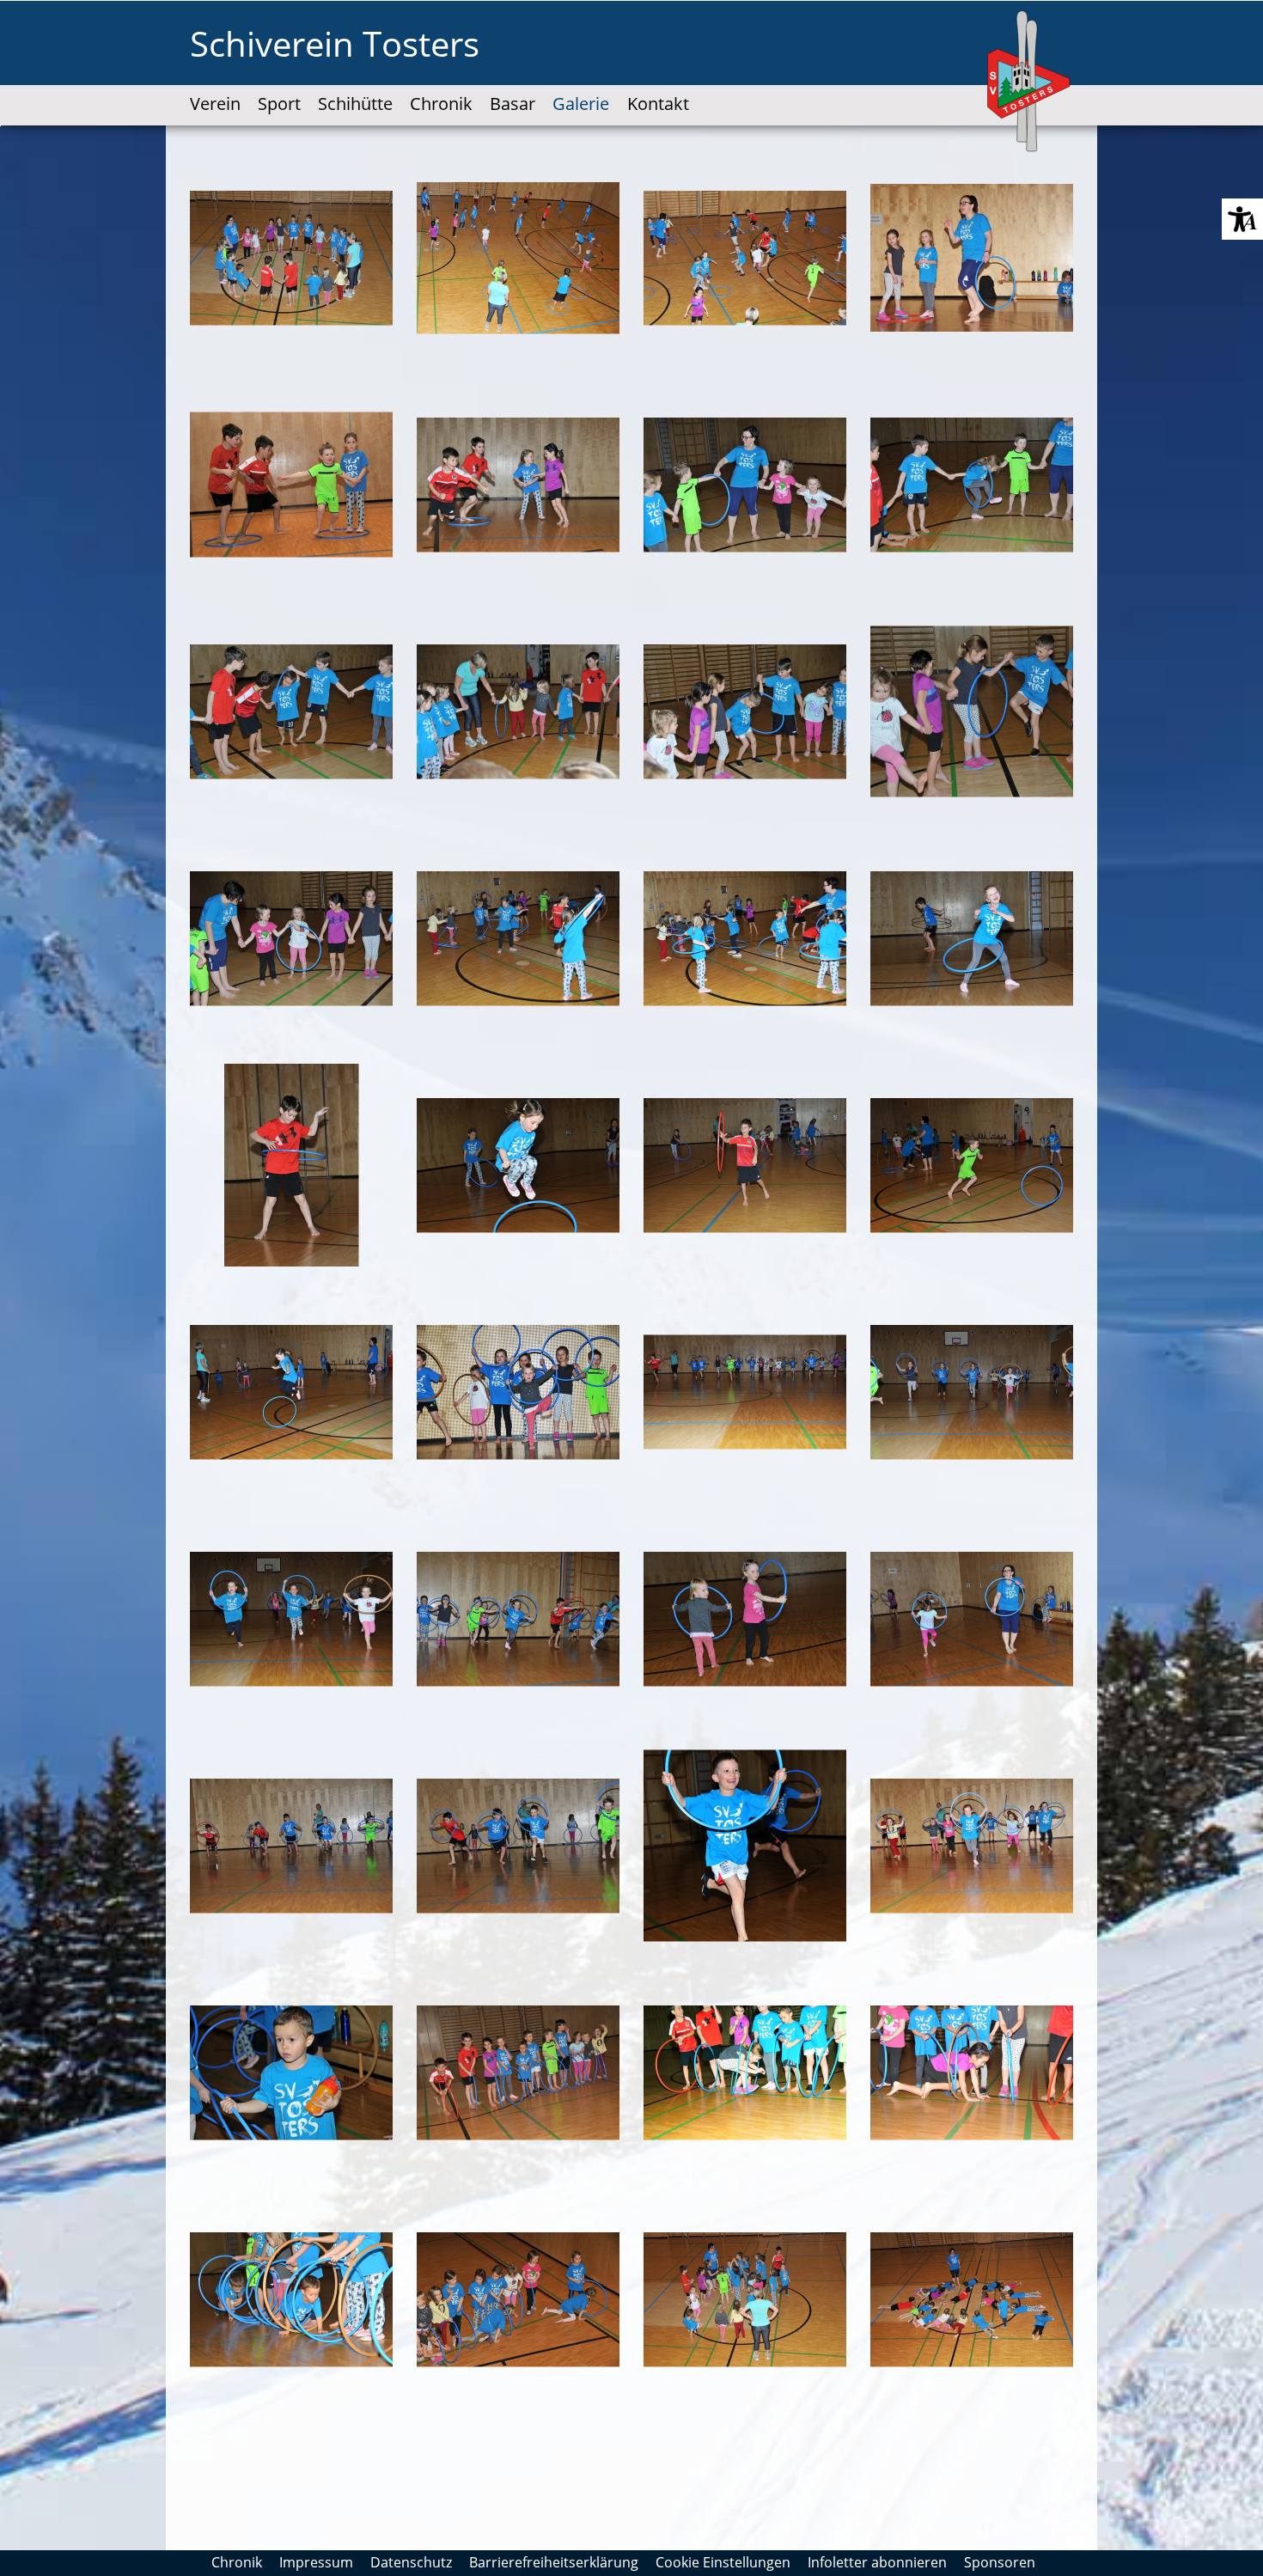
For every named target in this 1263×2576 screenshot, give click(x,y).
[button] (1242, 219)
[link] (215, 89)
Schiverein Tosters (335, 43)
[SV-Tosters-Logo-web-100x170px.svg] (1030, 82)
